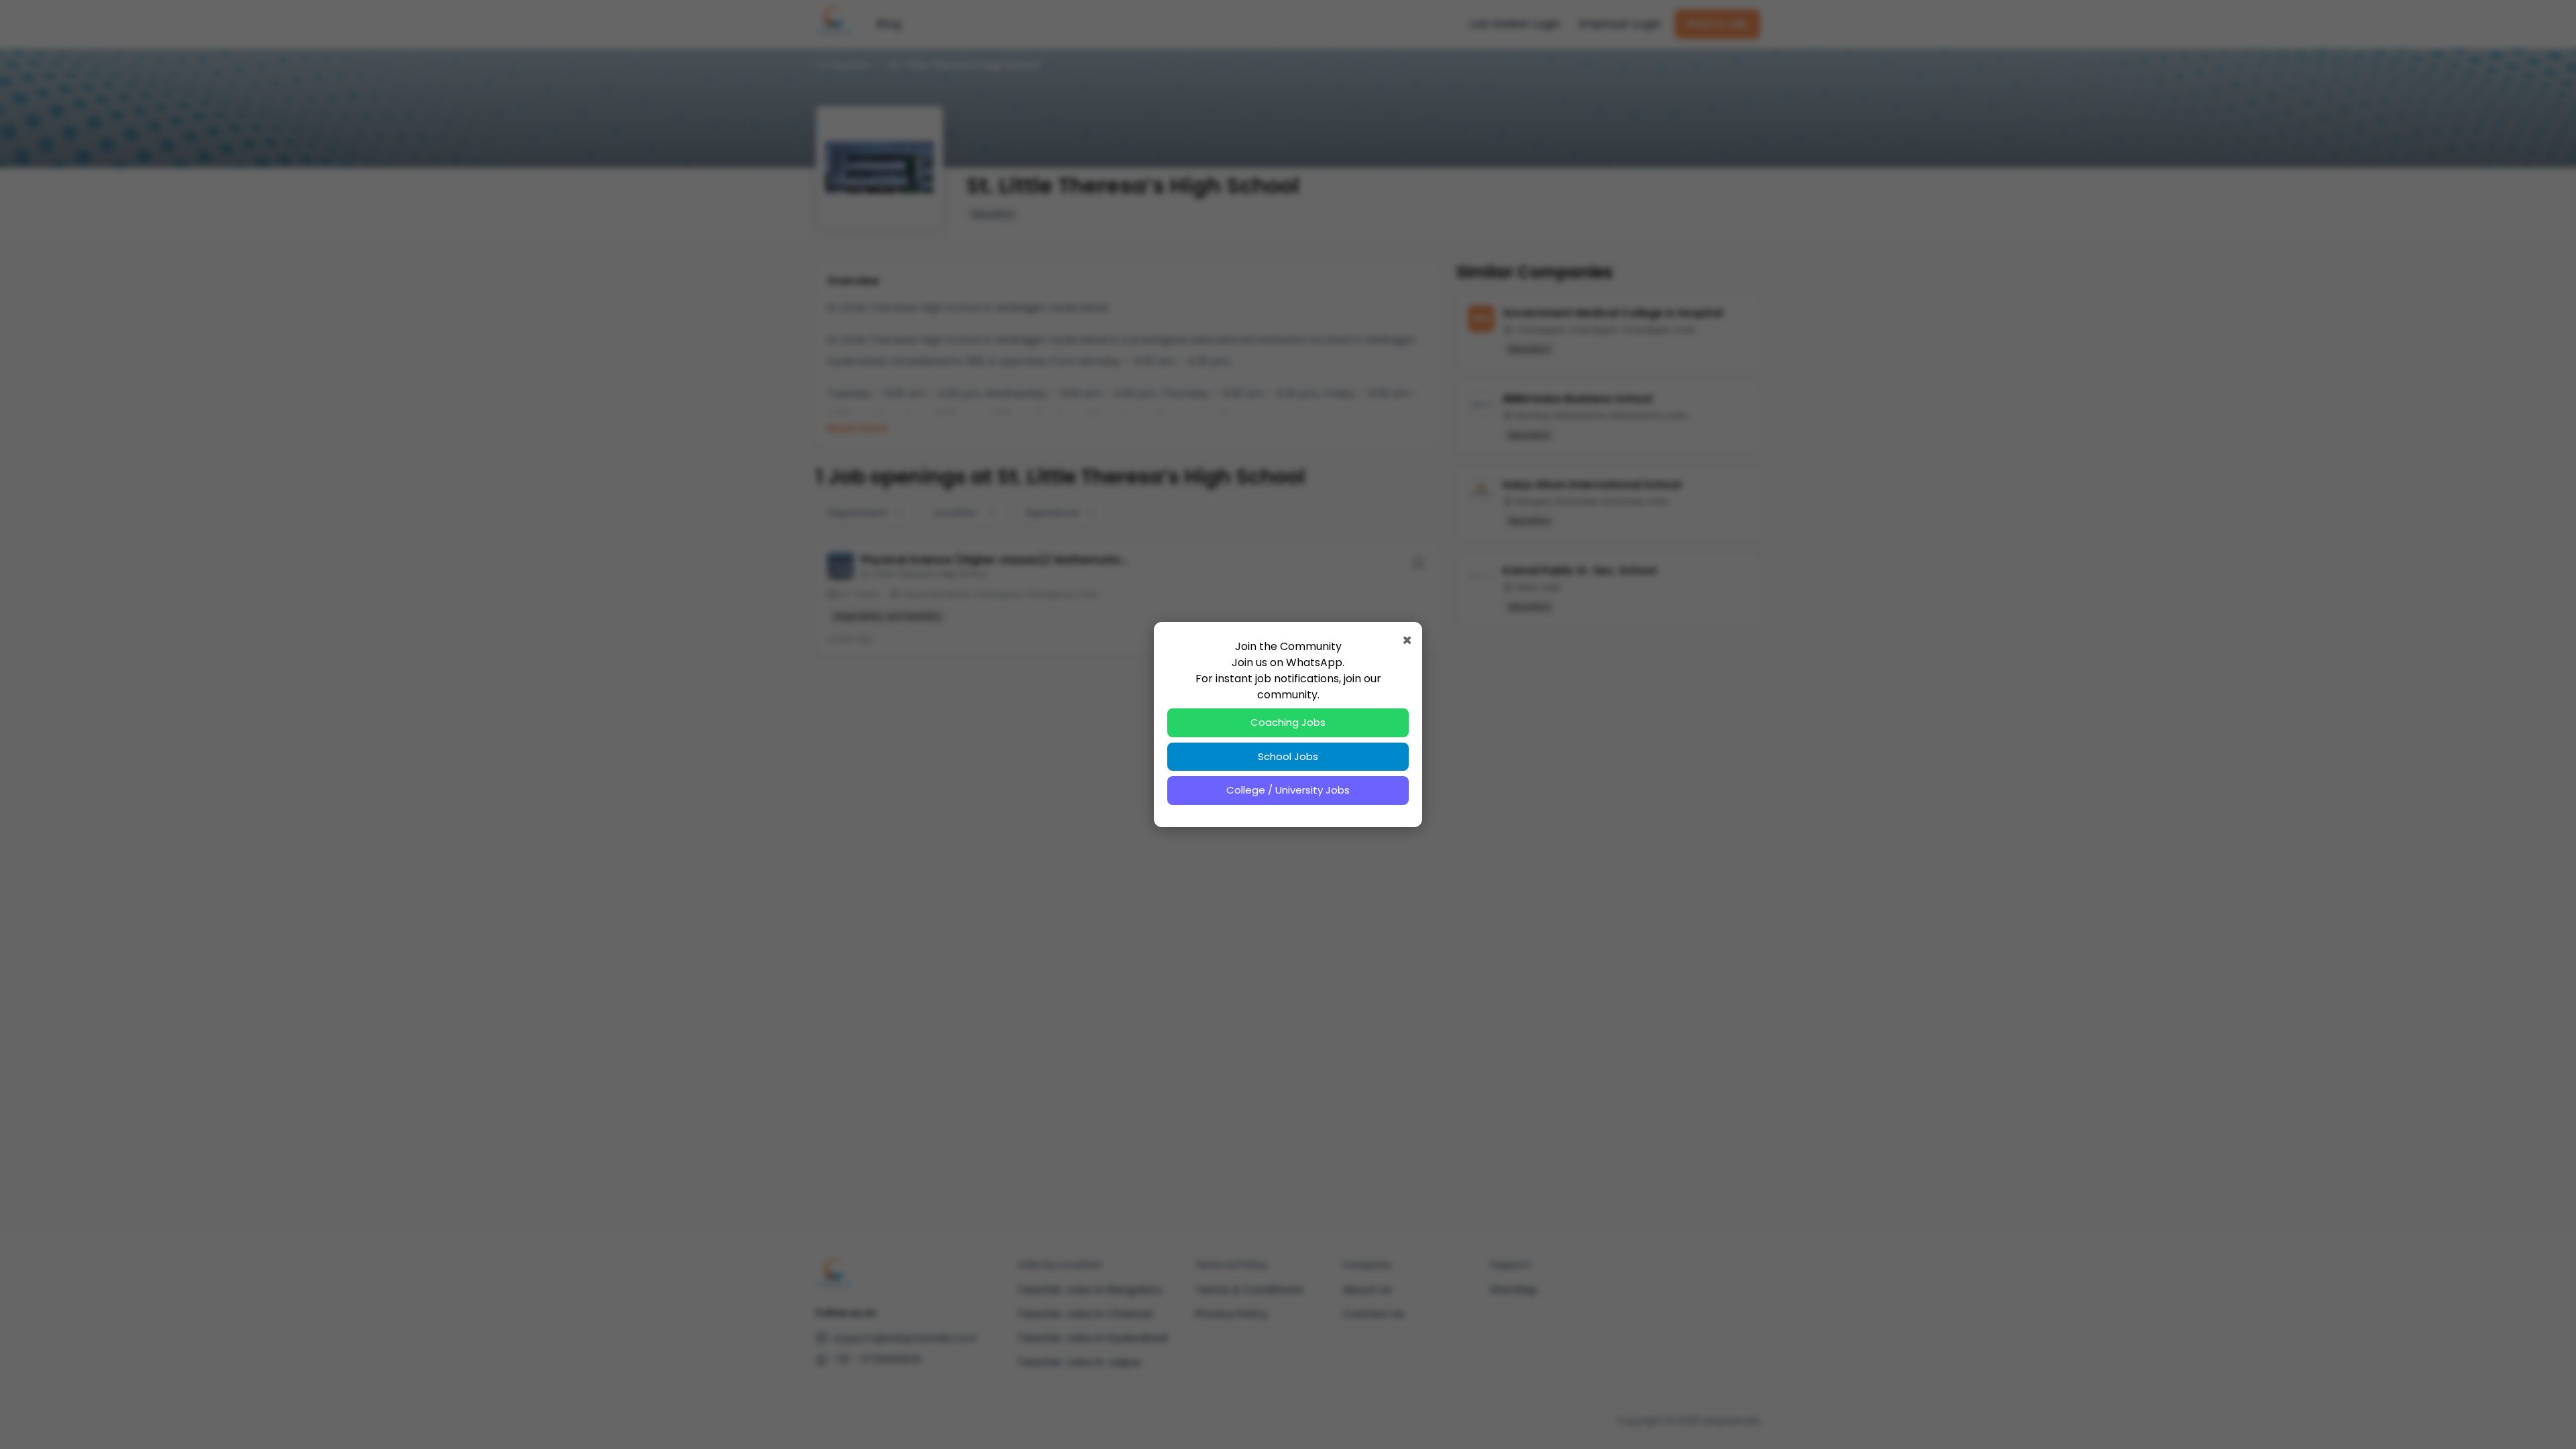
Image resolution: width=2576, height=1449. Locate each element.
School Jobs (1288, 756)
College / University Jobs (1288, 790)
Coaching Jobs (1288, 722)
